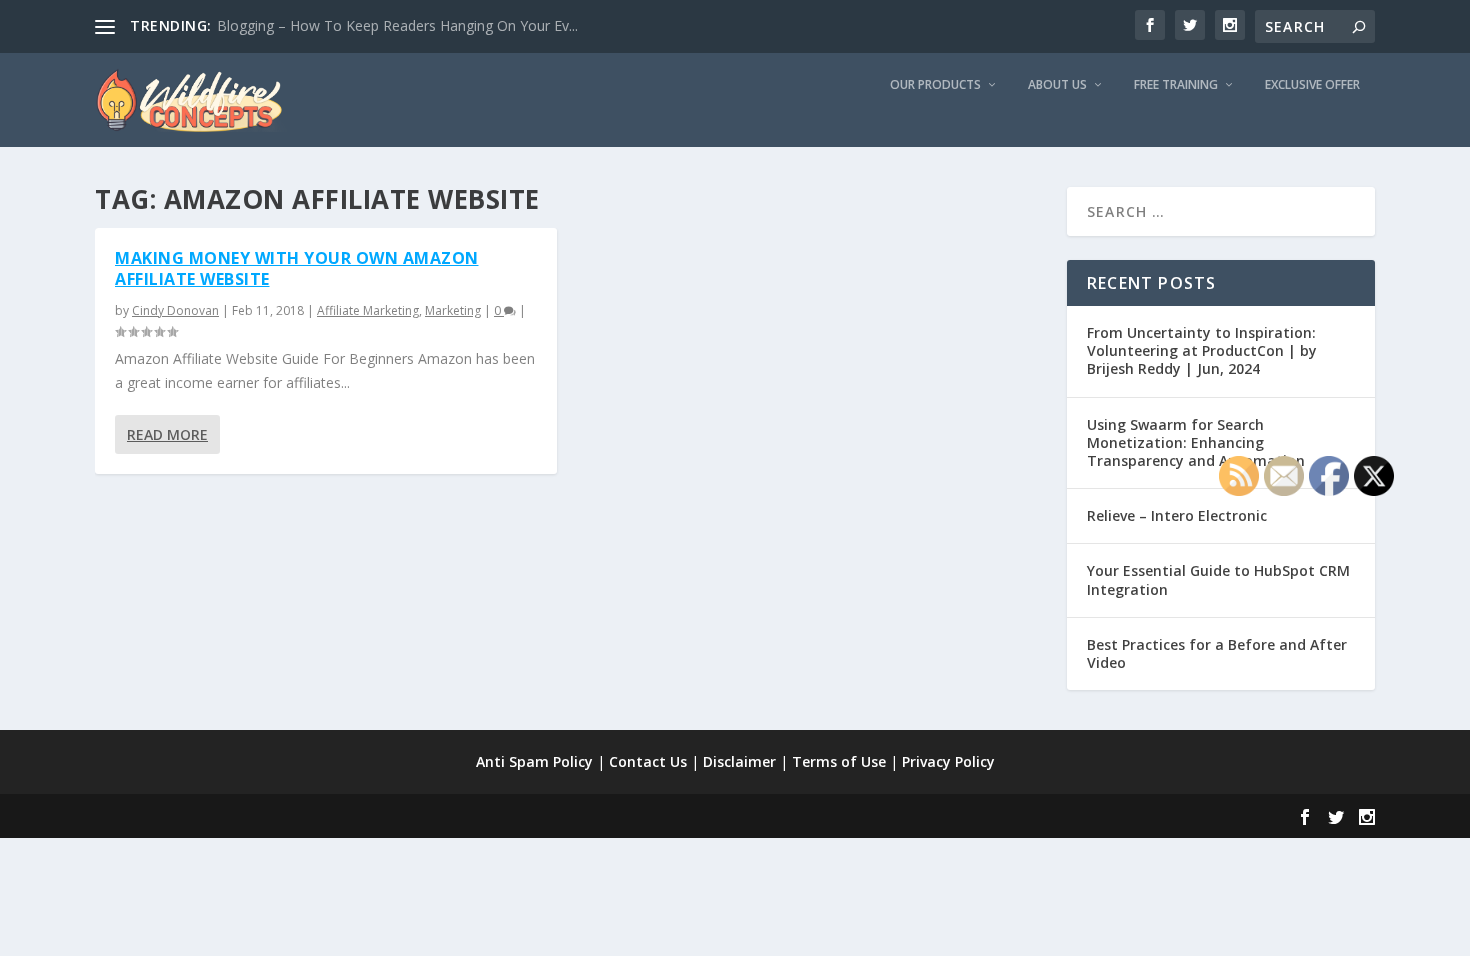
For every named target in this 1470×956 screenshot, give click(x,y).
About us (1057, 85)
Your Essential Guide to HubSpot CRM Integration (1218, 579)
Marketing (453, 310)
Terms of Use (839, 761)
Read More (167, 434)
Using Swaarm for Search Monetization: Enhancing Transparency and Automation (1196, 442)
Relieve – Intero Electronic (1177, 515)
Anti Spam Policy (534, 761)
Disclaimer (739, 761)
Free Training (1176, 85)
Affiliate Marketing (368, 310)
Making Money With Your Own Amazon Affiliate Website (297, 268)
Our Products (935, 85)
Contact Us (648, 761)
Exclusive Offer (1312, 85)
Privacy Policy (948, 761)
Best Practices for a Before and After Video (1217, 653)
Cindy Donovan (175, 310)
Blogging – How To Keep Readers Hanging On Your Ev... (397, 25)
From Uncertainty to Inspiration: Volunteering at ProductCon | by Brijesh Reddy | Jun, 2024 (1202, 350)
